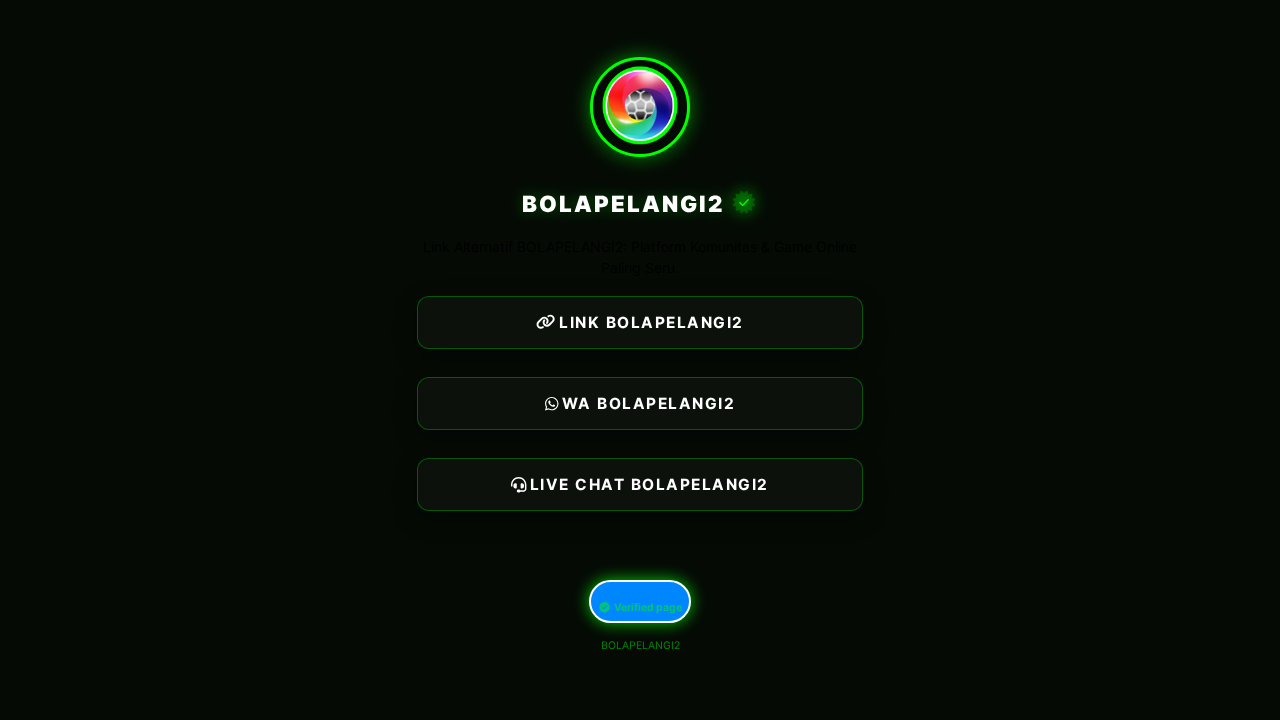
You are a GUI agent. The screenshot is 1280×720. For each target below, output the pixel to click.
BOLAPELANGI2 (640, 645)
